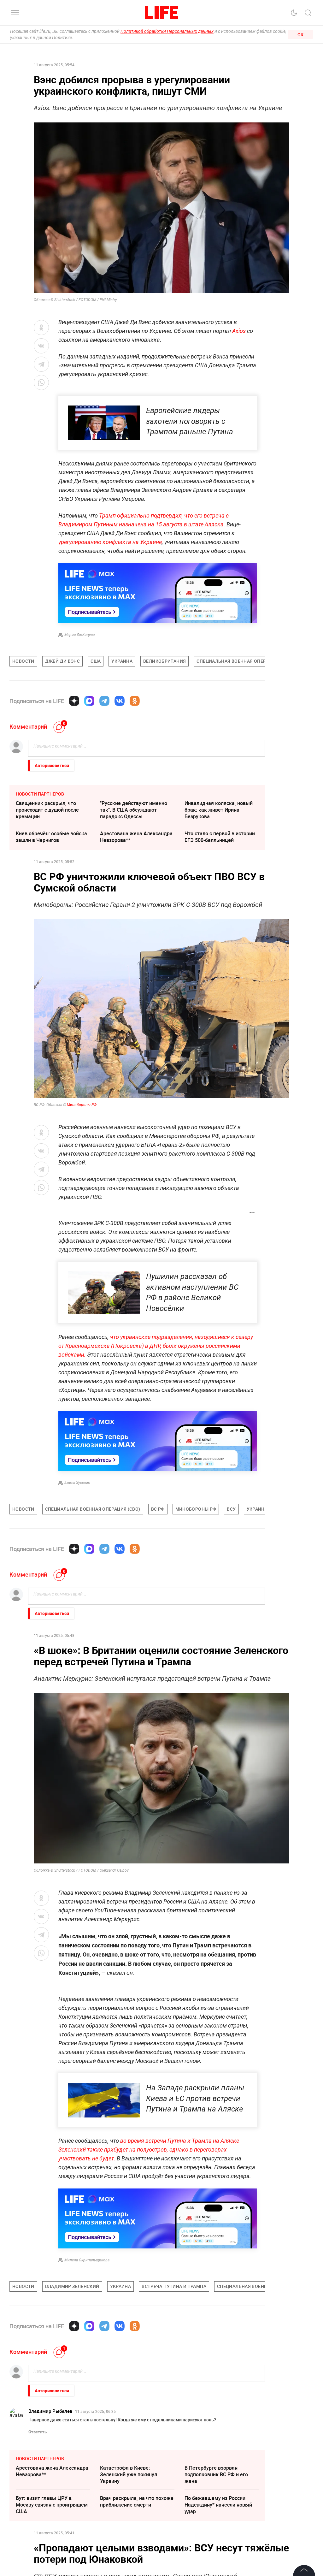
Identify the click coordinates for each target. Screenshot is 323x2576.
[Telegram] (104, 701)
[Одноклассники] (135, 701)
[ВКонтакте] (120, 701)
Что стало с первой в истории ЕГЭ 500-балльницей (220, 837)
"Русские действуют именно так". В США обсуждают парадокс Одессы (134, 810)
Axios (239, 331)
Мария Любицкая (79, 635)
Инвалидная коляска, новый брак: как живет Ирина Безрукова (219, 810)
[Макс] (89, 701)
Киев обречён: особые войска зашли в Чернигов (51, 837)
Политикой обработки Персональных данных (167, 31)
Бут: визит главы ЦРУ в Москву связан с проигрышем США (52, 2505)
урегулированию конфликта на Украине (110, 542)
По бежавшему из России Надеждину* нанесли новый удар (218, 2505)
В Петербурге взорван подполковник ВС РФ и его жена (216, 2474)
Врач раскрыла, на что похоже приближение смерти (137, 2501)
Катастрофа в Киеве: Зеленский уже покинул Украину (129, 2474)
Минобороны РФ (82, 1105)
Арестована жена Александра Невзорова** (136, 837)
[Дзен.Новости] (74, 701)
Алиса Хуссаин (77, 1483)
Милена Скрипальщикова (87, 2260)
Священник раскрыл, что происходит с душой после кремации (47, 810)
